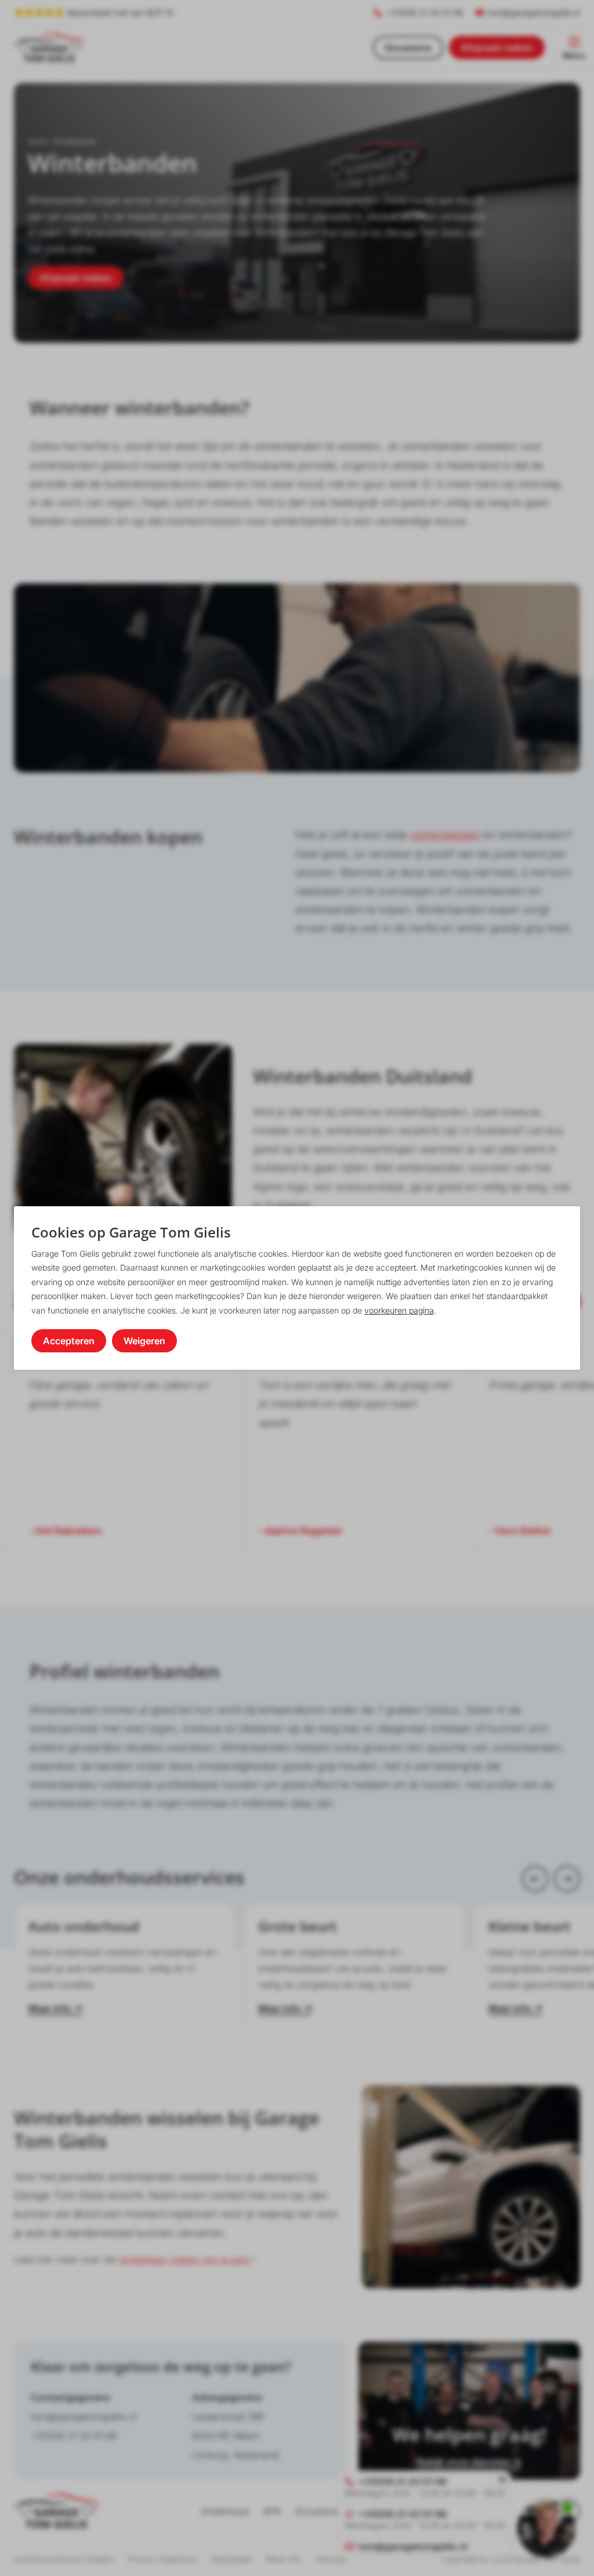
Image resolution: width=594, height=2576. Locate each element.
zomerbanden (445, 835)
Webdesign (231, 2559)
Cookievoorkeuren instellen (64, 2559)
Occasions (408, 48)
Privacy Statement (162, 2559)
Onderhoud (225, 2511)
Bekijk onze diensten (464, 2462)
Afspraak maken (497, 48)
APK (272, 2511)
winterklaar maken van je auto (184, 2259)
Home (37, 142)
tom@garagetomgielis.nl (84, 2417)
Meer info (50, 2008)
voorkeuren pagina (399, 1310)
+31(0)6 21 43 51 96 (74, 2436)
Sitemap (331, 2559)
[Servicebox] (546, 2528)
